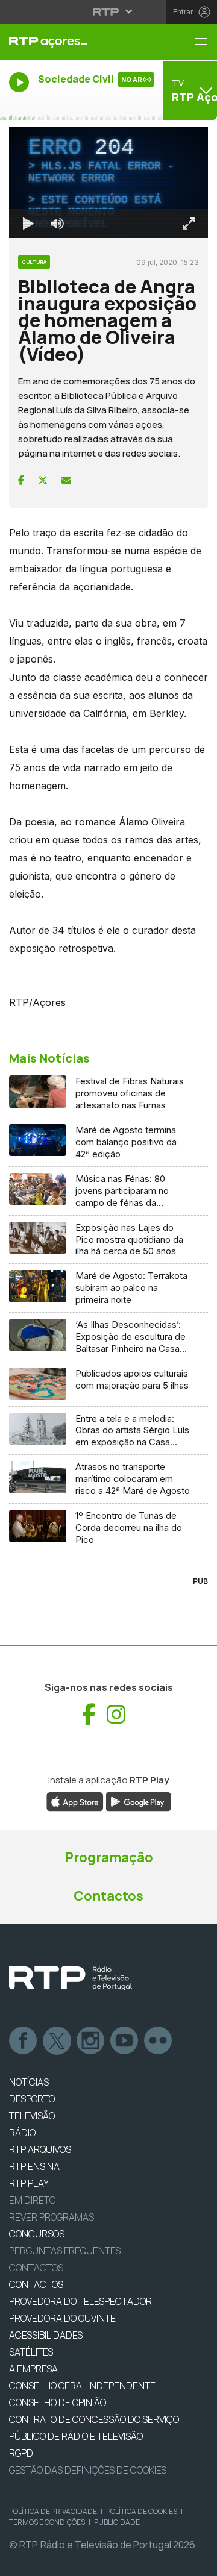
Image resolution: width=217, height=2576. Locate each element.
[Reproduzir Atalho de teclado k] (19, 2562)
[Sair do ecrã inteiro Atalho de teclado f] (198, 2562)
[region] (108, 1288)
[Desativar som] (48, 2562)
